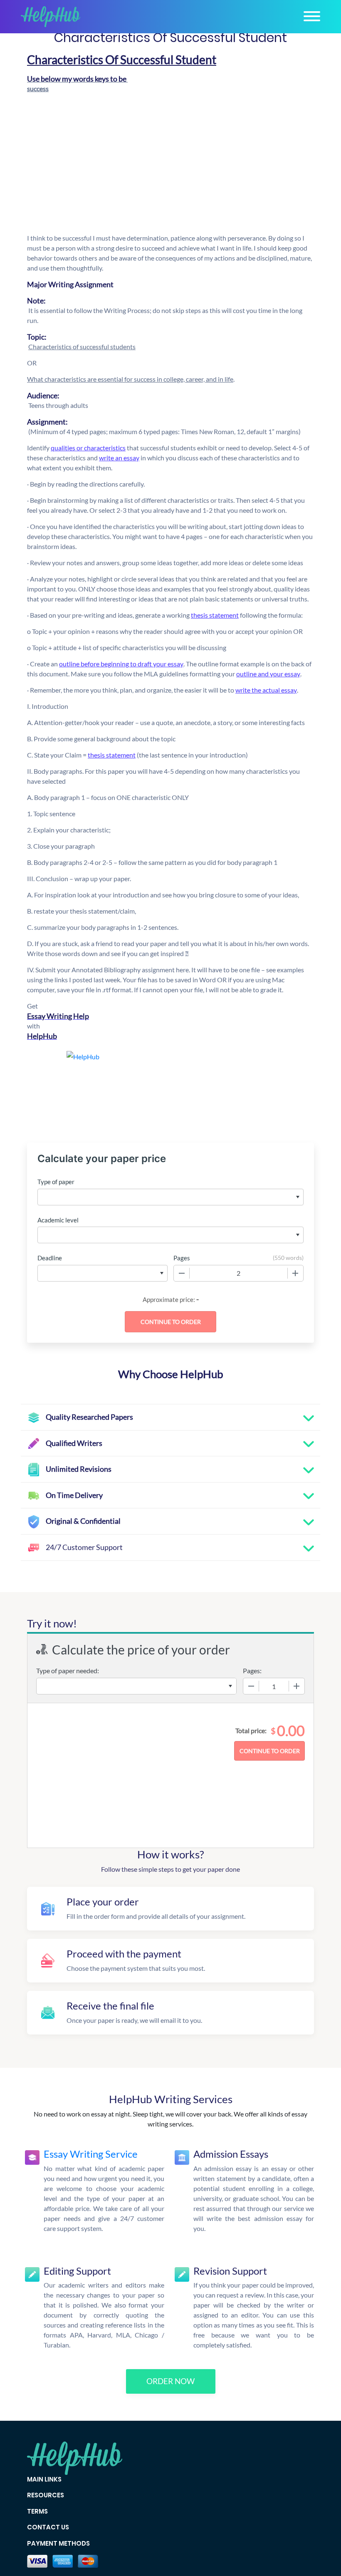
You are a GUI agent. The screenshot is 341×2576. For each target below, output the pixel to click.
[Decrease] (182, 1273)
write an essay (119, 458)
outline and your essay (268, 674)
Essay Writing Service (91, 2154)
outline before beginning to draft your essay (121, 664)
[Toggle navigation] (312, 16)
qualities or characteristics (88, 448)
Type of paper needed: (68, 1671)
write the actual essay (266, 690)
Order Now (170, 2381)
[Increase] (295, 1273)
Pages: (252, 1671)
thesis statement (215, 615)
